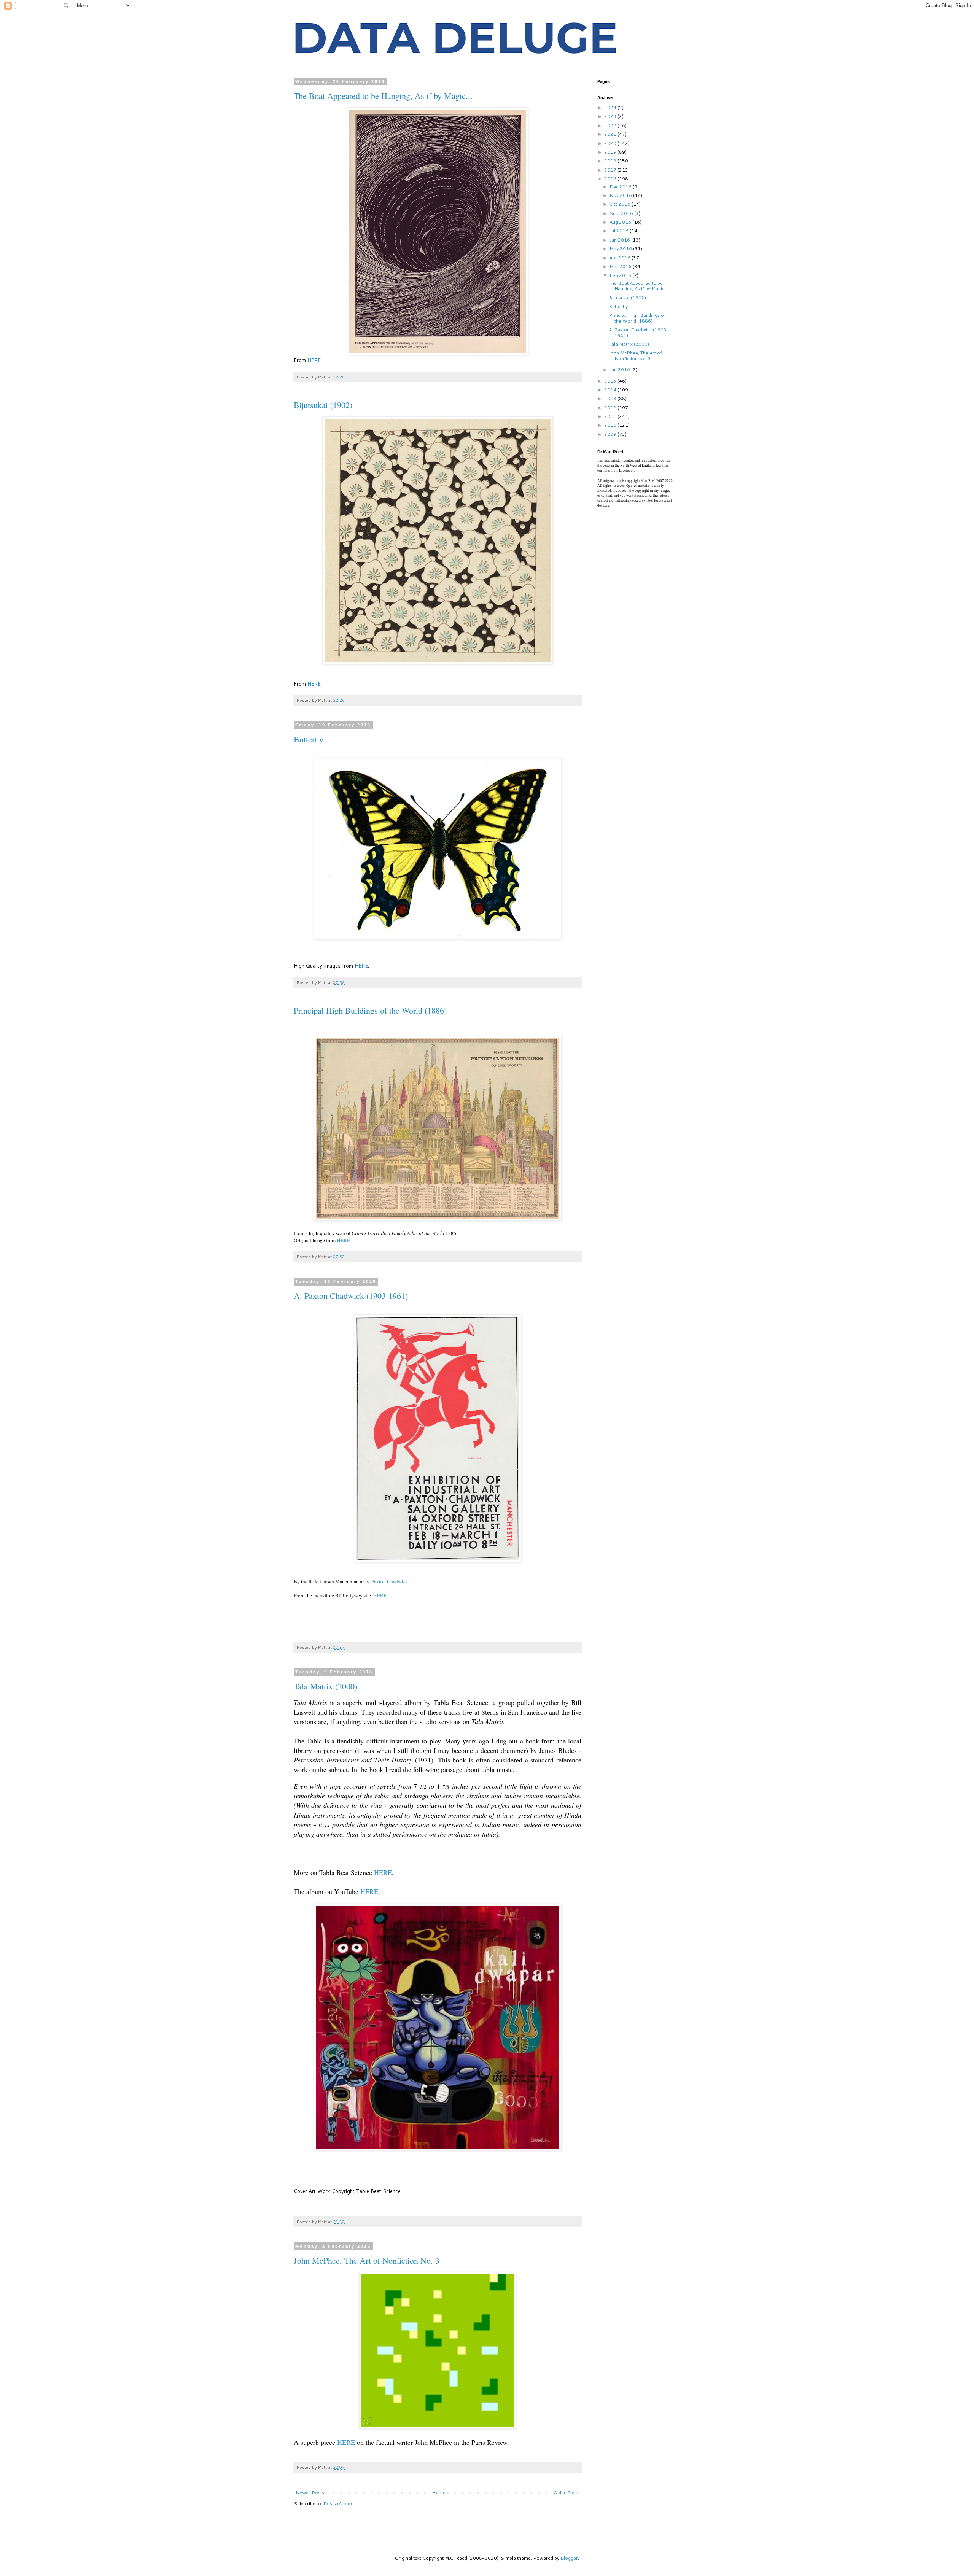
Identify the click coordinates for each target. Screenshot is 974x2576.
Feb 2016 (621, 275)
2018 (611, 161)
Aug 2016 (621, 222)
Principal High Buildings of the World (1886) (370, 1010)
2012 (611, 408)
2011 (611, 416)
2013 (611, 398)
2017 (611, 170)
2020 (611, 143)
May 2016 (621, 249)
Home (439, 2493)
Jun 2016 (620, 240)
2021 (611, 134)
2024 (611, 107)
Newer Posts (310, 2493)
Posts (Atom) (338, 2504)
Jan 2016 (620, 369)
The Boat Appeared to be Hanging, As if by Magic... (383, 96)
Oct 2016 (621, 204)
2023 (611, 116)
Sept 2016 (622, 213)
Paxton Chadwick (390, 1581)
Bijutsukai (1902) (323, 405)
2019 (611, 152)
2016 (611, 179)
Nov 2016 (621, 195)
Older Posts (567, 2493)
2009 (611, 434)
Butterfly (309, 739)
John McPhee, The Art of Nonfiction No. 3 (367, 2261)
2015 (611, 381)
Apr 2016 (621, 258)
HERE (314, 360)
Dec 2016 (621, 187)
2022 (611, 125)
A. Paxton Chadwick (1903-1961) (351, 1296)
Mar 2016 (621, 266)
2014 (611, 390)
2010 (611, 425)
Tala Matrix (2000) (325, 1686)
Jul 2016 (620, 231)
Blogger (569, 2558)
